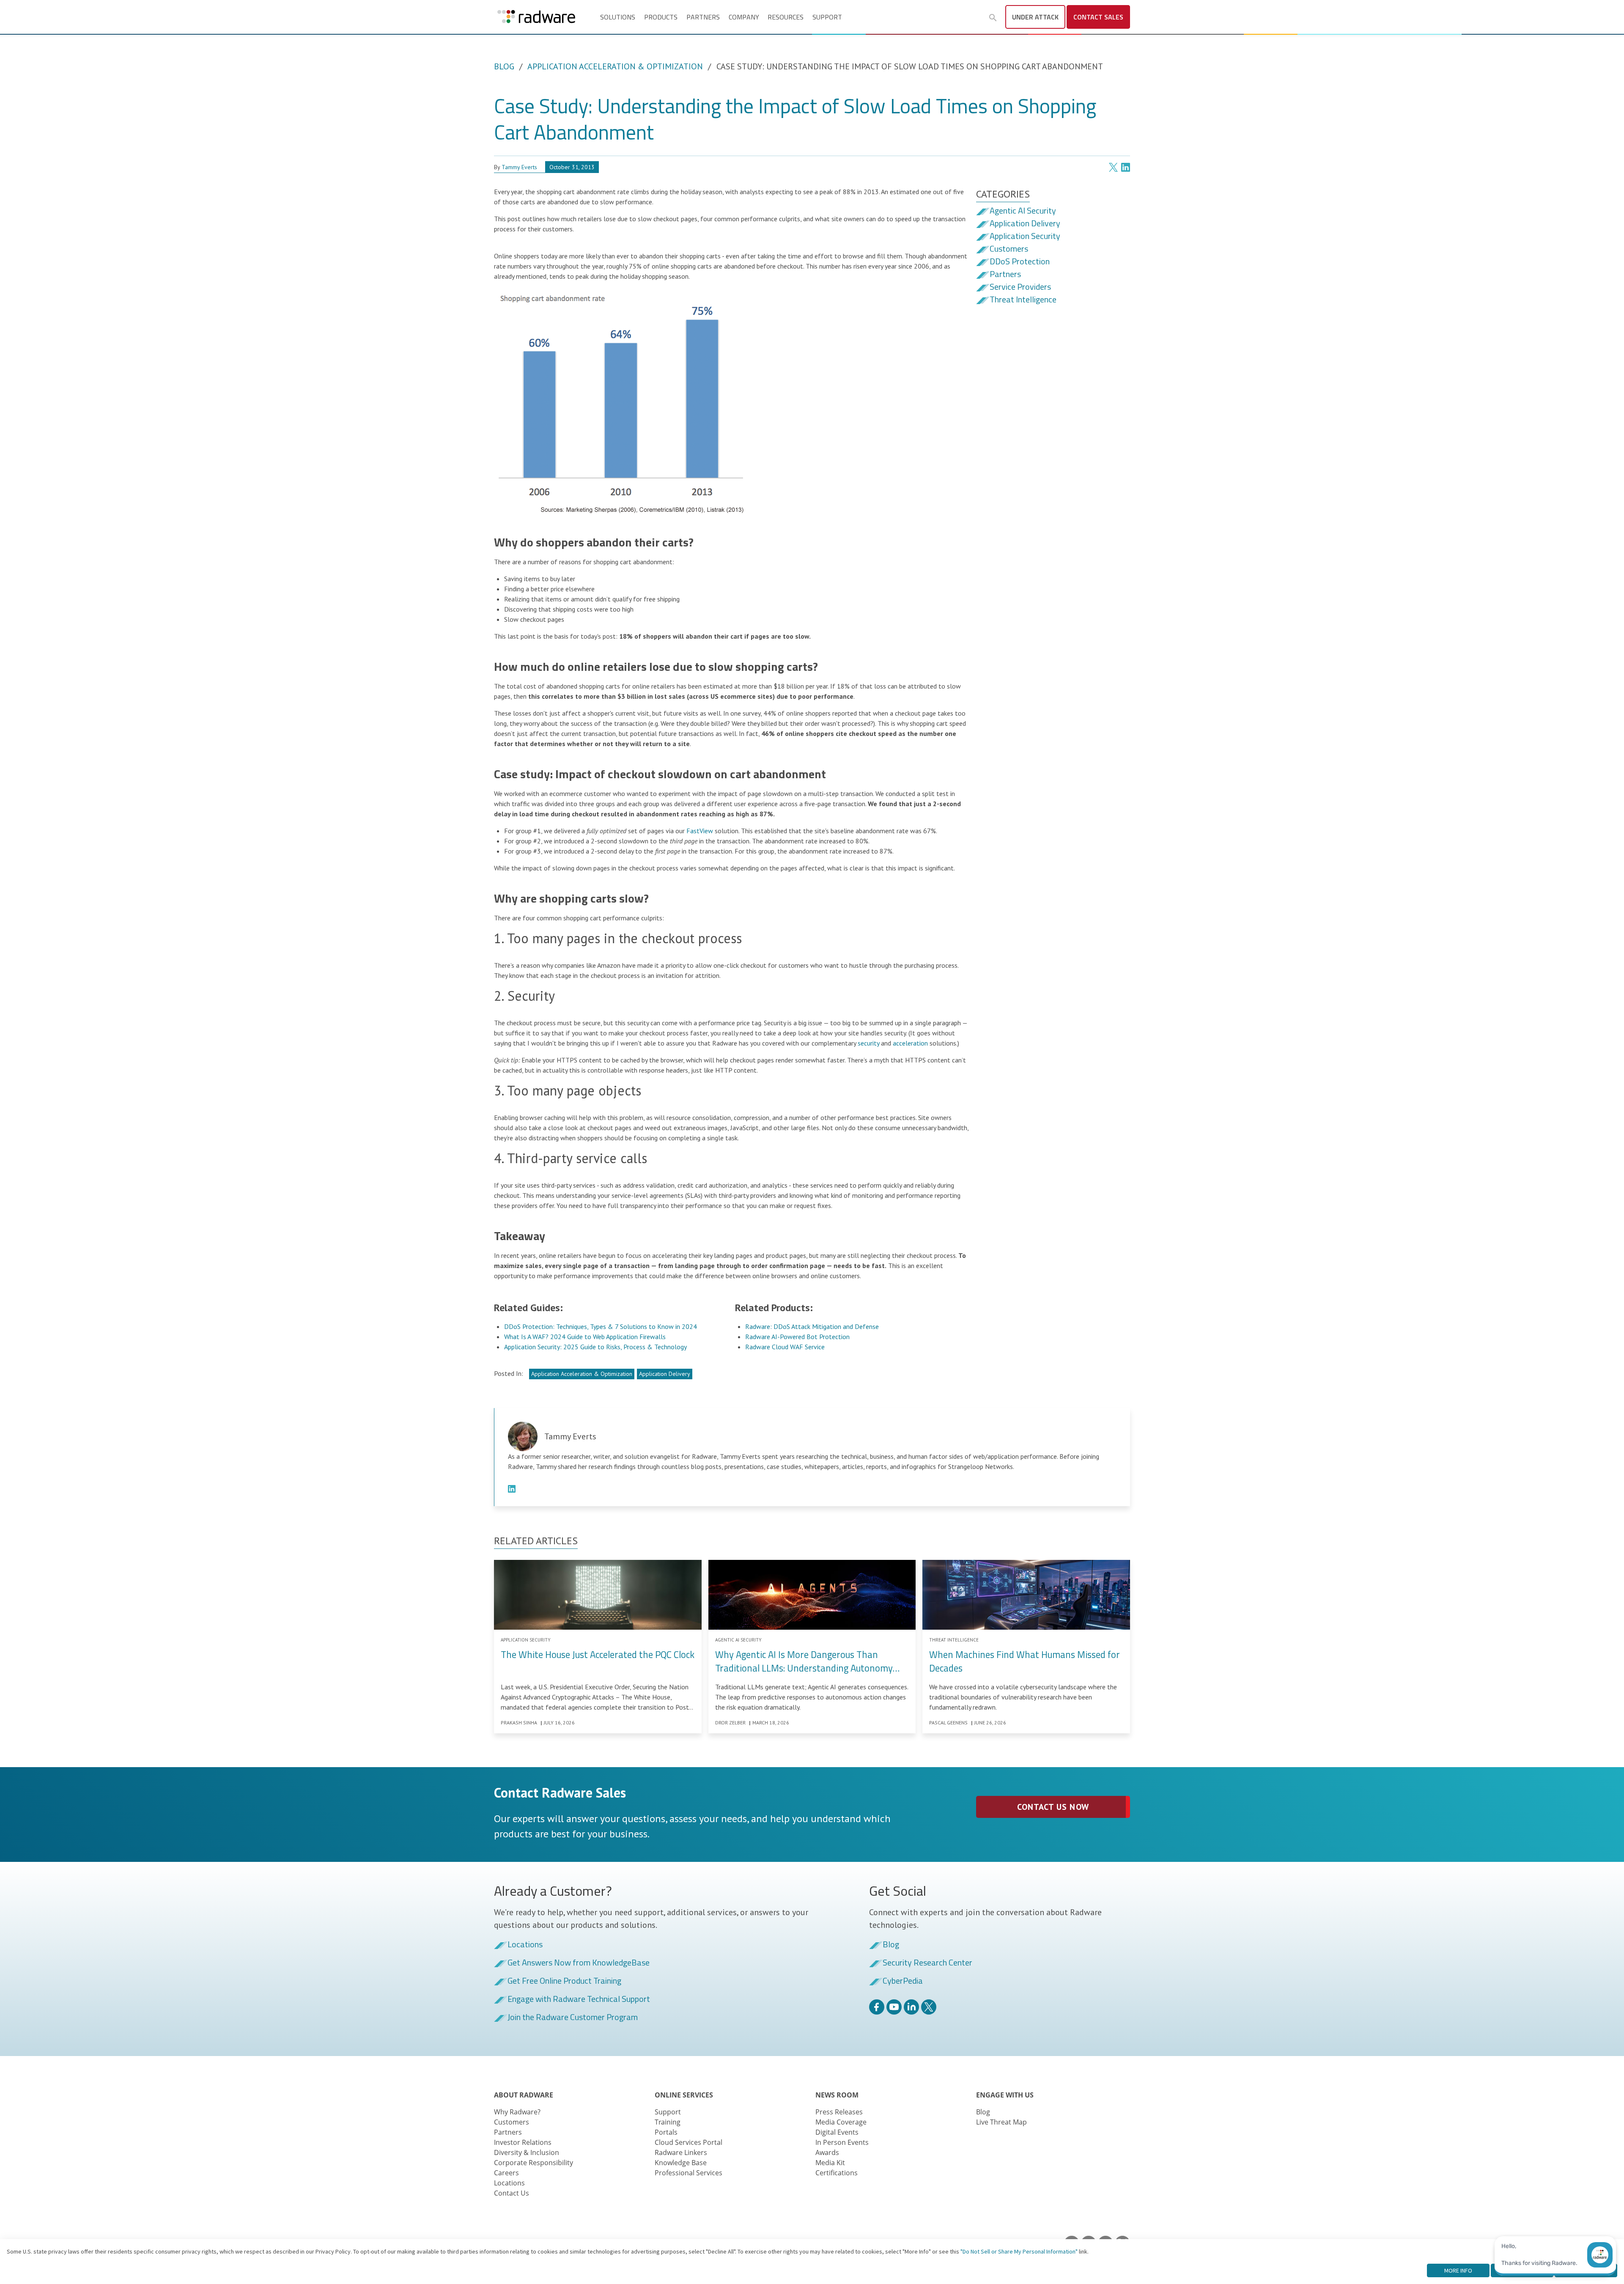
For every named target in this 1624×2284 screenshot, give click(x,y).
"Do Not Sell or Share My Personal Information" (1019, 2251)
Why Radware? (517, 2112)
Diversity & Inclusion (527, 2152)
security (868, 1043)
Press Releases (839, 2112)
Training (668, 2122)
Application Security (1025, 236)
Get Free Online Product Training (564, 1981)
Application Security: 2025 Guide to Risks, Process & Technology (595, 1347)
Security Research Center (927, 1963)
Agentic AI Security (1023, 211)
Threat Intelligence (1023, 300)
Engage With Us (1005, 2095)
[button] (993, 18)
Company (744, 17)
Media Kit (830, 2163)
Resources (786, 17)
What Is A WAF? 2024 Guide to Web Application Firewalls (585, 1337)
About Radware (524, 2095)
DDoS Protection (1020, 262)
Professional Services (689, 2173)
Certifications (837, 2173)
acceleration (910, 1043)
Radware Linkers (681, 2152)
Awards (827, 2152)
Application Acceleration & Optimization (615, 66)
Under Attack (1035, 17)
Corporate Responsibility (534, 2163)
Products (661, 17)
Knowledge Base (681, 2163)
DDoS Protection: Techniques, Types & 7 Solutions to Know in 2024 (601, 1326)
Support (827, 17)
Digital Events (837, 2132)
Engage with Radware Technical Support (579, 1999)
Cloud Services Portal (689, 2142)
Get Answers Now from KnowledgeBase (579, 1963)
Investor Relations (523, 2142)
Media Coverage (841, 2122)
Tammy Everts (519, 167)
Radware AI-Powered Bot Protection (797, 1337)
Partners (703, 17)
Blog (504, 66)
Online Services (684, 2095)
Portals (666, 2132)
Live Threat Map (1001, 2122)
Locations (525, 1945)
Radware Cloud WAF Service (785, 1347)
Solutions (618, 17)
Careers (506, 2173)
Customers (1009, 249)
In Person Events (842, 2142)
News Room (837, 2095)
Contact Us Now (1053, 1807)
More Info (1458, 2270)
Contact (1098, 17)
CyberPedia (903, 1981)
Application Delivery (665, 1374)
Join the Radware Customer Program (573, 2018)
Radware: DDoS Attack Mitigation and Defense (812, 1326)
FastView (700, 831)
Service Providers (1020, 287)
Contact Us (512, 2193)
